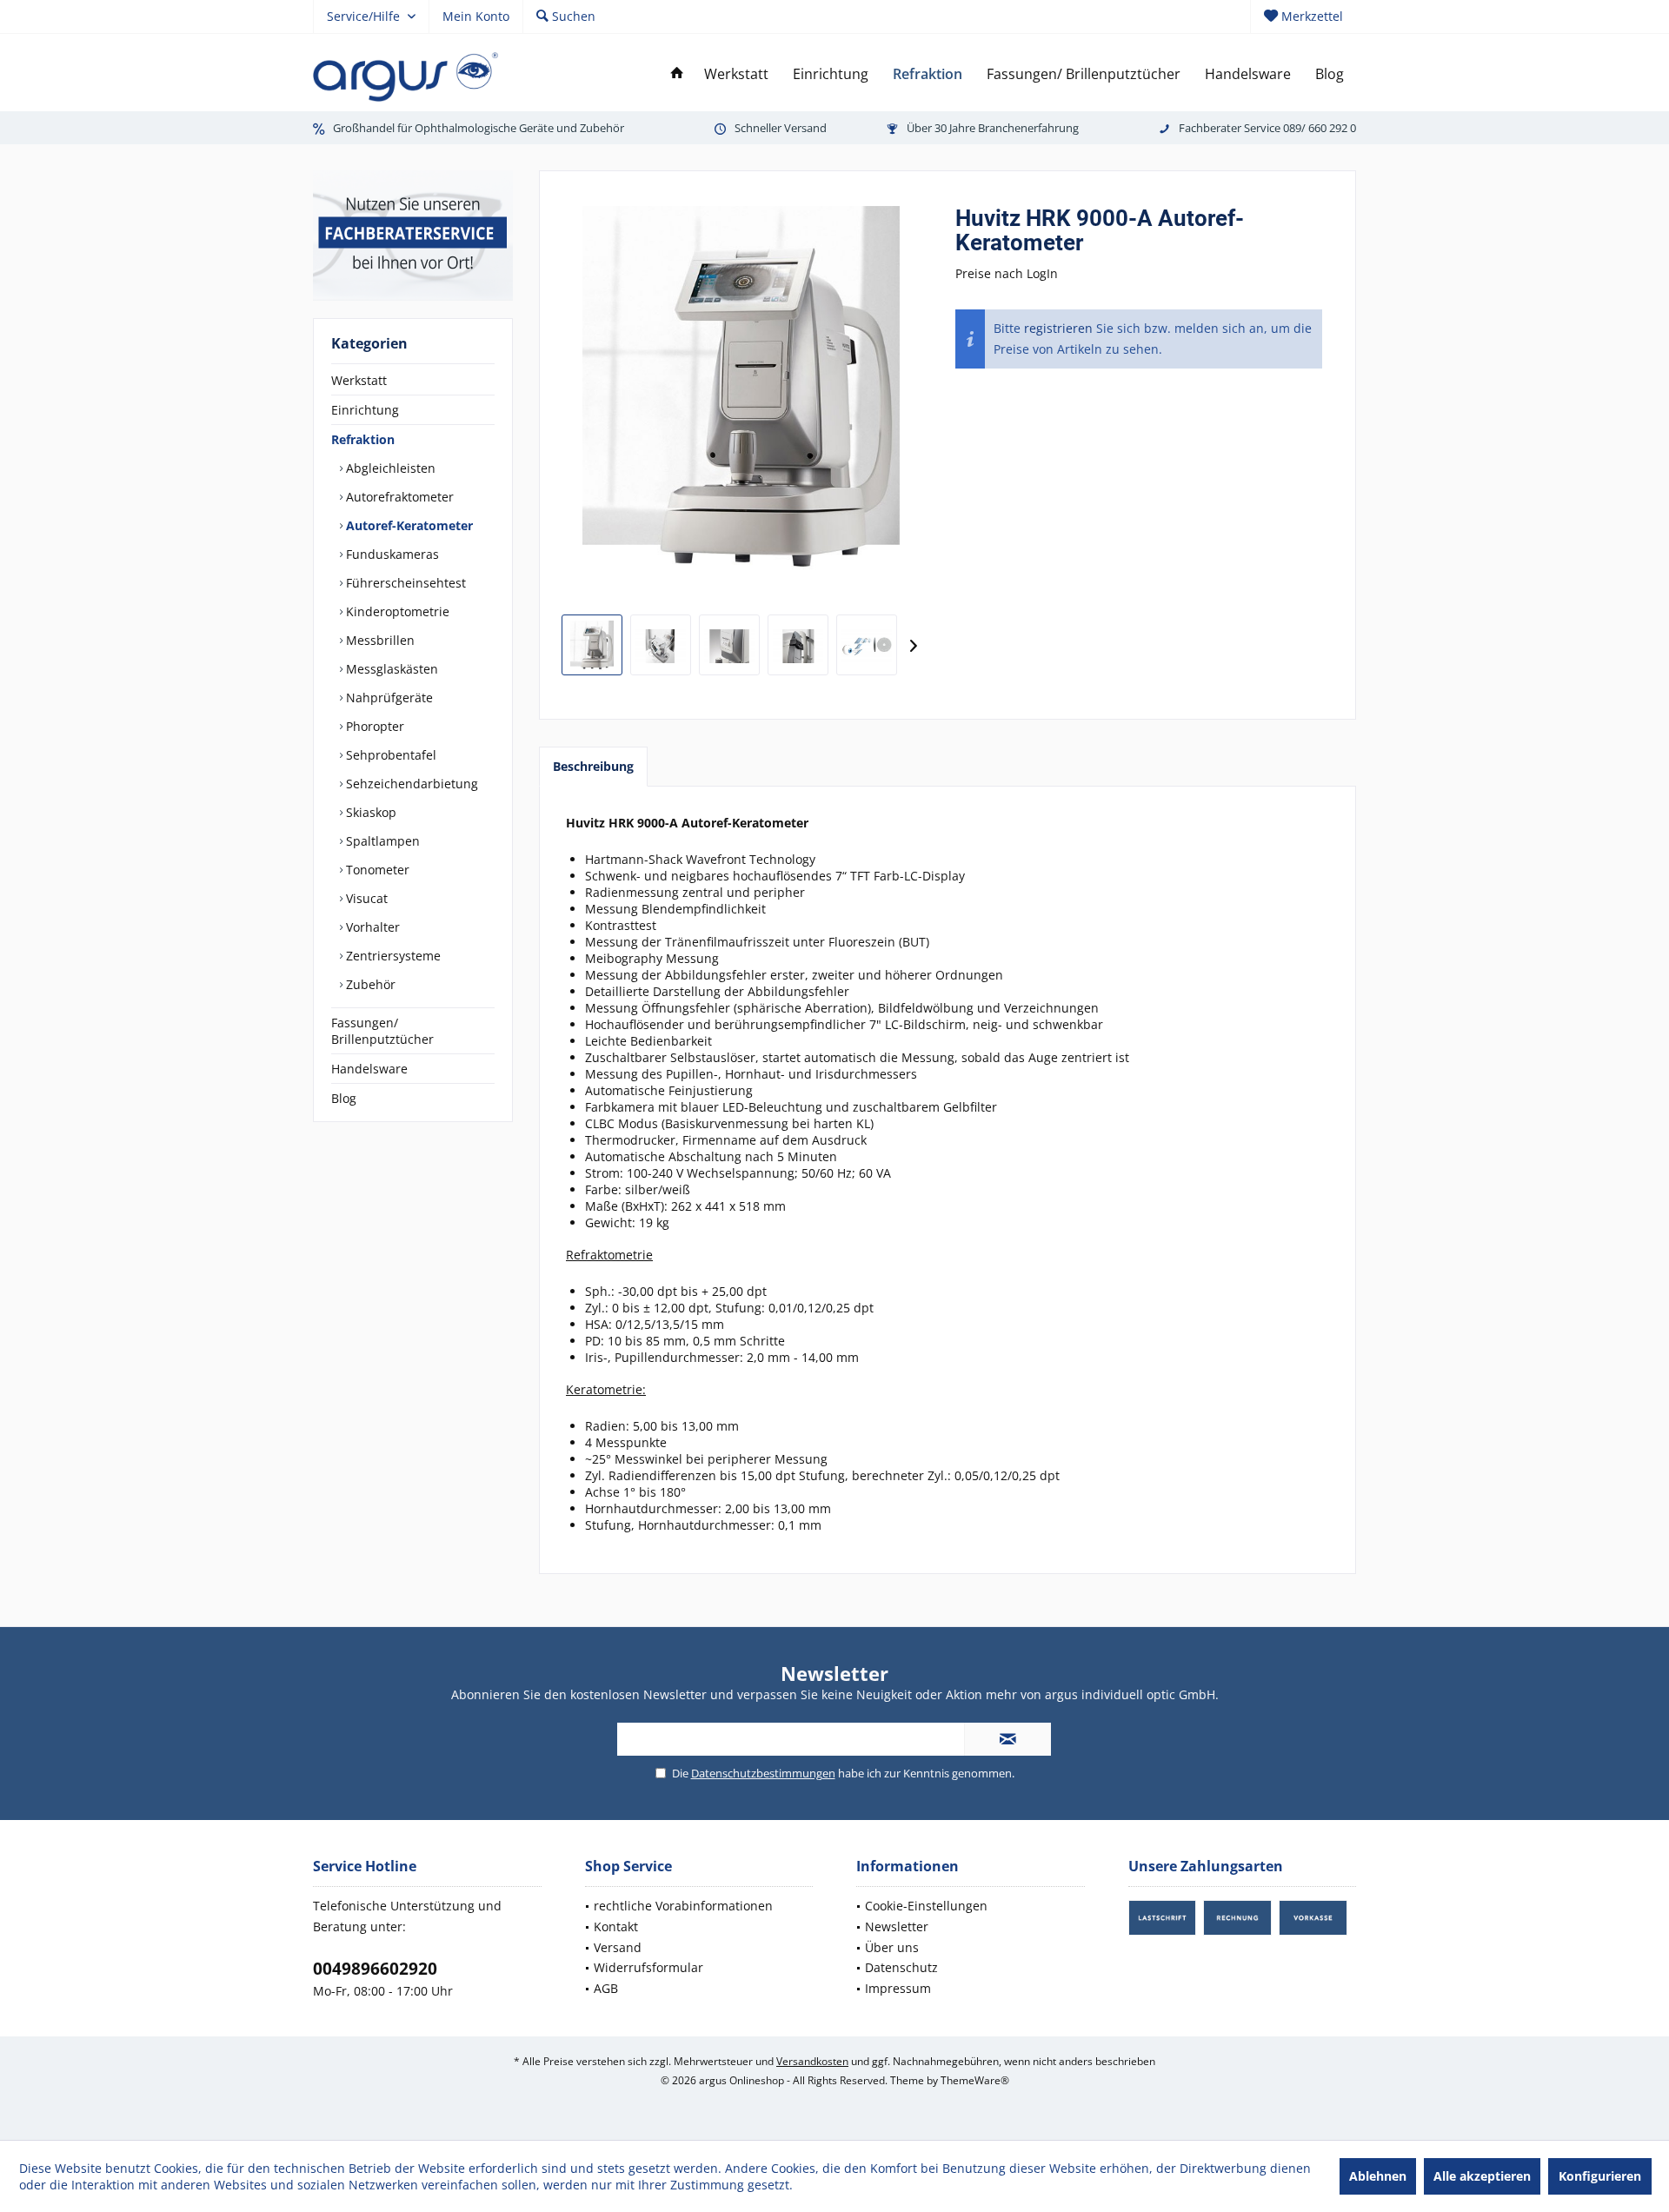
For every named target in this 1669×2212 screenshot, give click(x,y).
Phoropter (373, 726)
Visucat (365, 898)
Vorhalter (371, 927)
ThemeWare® (975, 2080)
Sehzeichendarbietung (410, 784)
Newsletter (897, 1926)
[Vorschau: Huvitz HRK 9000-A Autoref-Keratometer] (592, 645)
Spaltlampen (381, 841)
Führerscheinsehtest (404, 583)
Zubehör (369, 984)
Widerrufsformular (648, 1967)
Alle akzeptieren (1482, 2176)
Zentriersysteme (392, 956)
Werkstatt (359, 380)
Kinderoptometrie (396, 611)
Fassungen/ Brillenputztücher (382, 1031)
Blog (344, 1098)
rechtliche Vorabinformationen (683, 1906)
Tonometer (376, 870)
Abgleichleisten (389, 468)
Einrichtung (365, 410)
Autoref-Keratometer (408, 525)
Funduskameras (391, 554)
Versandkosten (812, 2061)
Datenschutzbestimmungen (763, 1773)
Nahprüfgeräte (388, 697)
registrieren (1058, 328)
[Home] (677, 74)
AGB (606, 1988)
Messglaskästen (390, 669)
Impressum (898, 1988)
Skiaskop (369, 812)
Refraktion (363, 439)
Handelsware (369, 1069)
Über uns (892, 1947)
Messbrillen (379, 640)
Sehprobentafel (389, 755)
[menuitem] (1303, 17)
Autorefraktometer (398, 497)
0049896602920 (375, 1969)
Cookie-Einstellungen (926, 1906)
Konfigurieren (1600, 2176)
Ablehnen (1378, 2176)
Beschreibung (593, 766)
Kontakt (616, 1926)
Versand (618, 1947)
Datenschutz (901, 1967)
